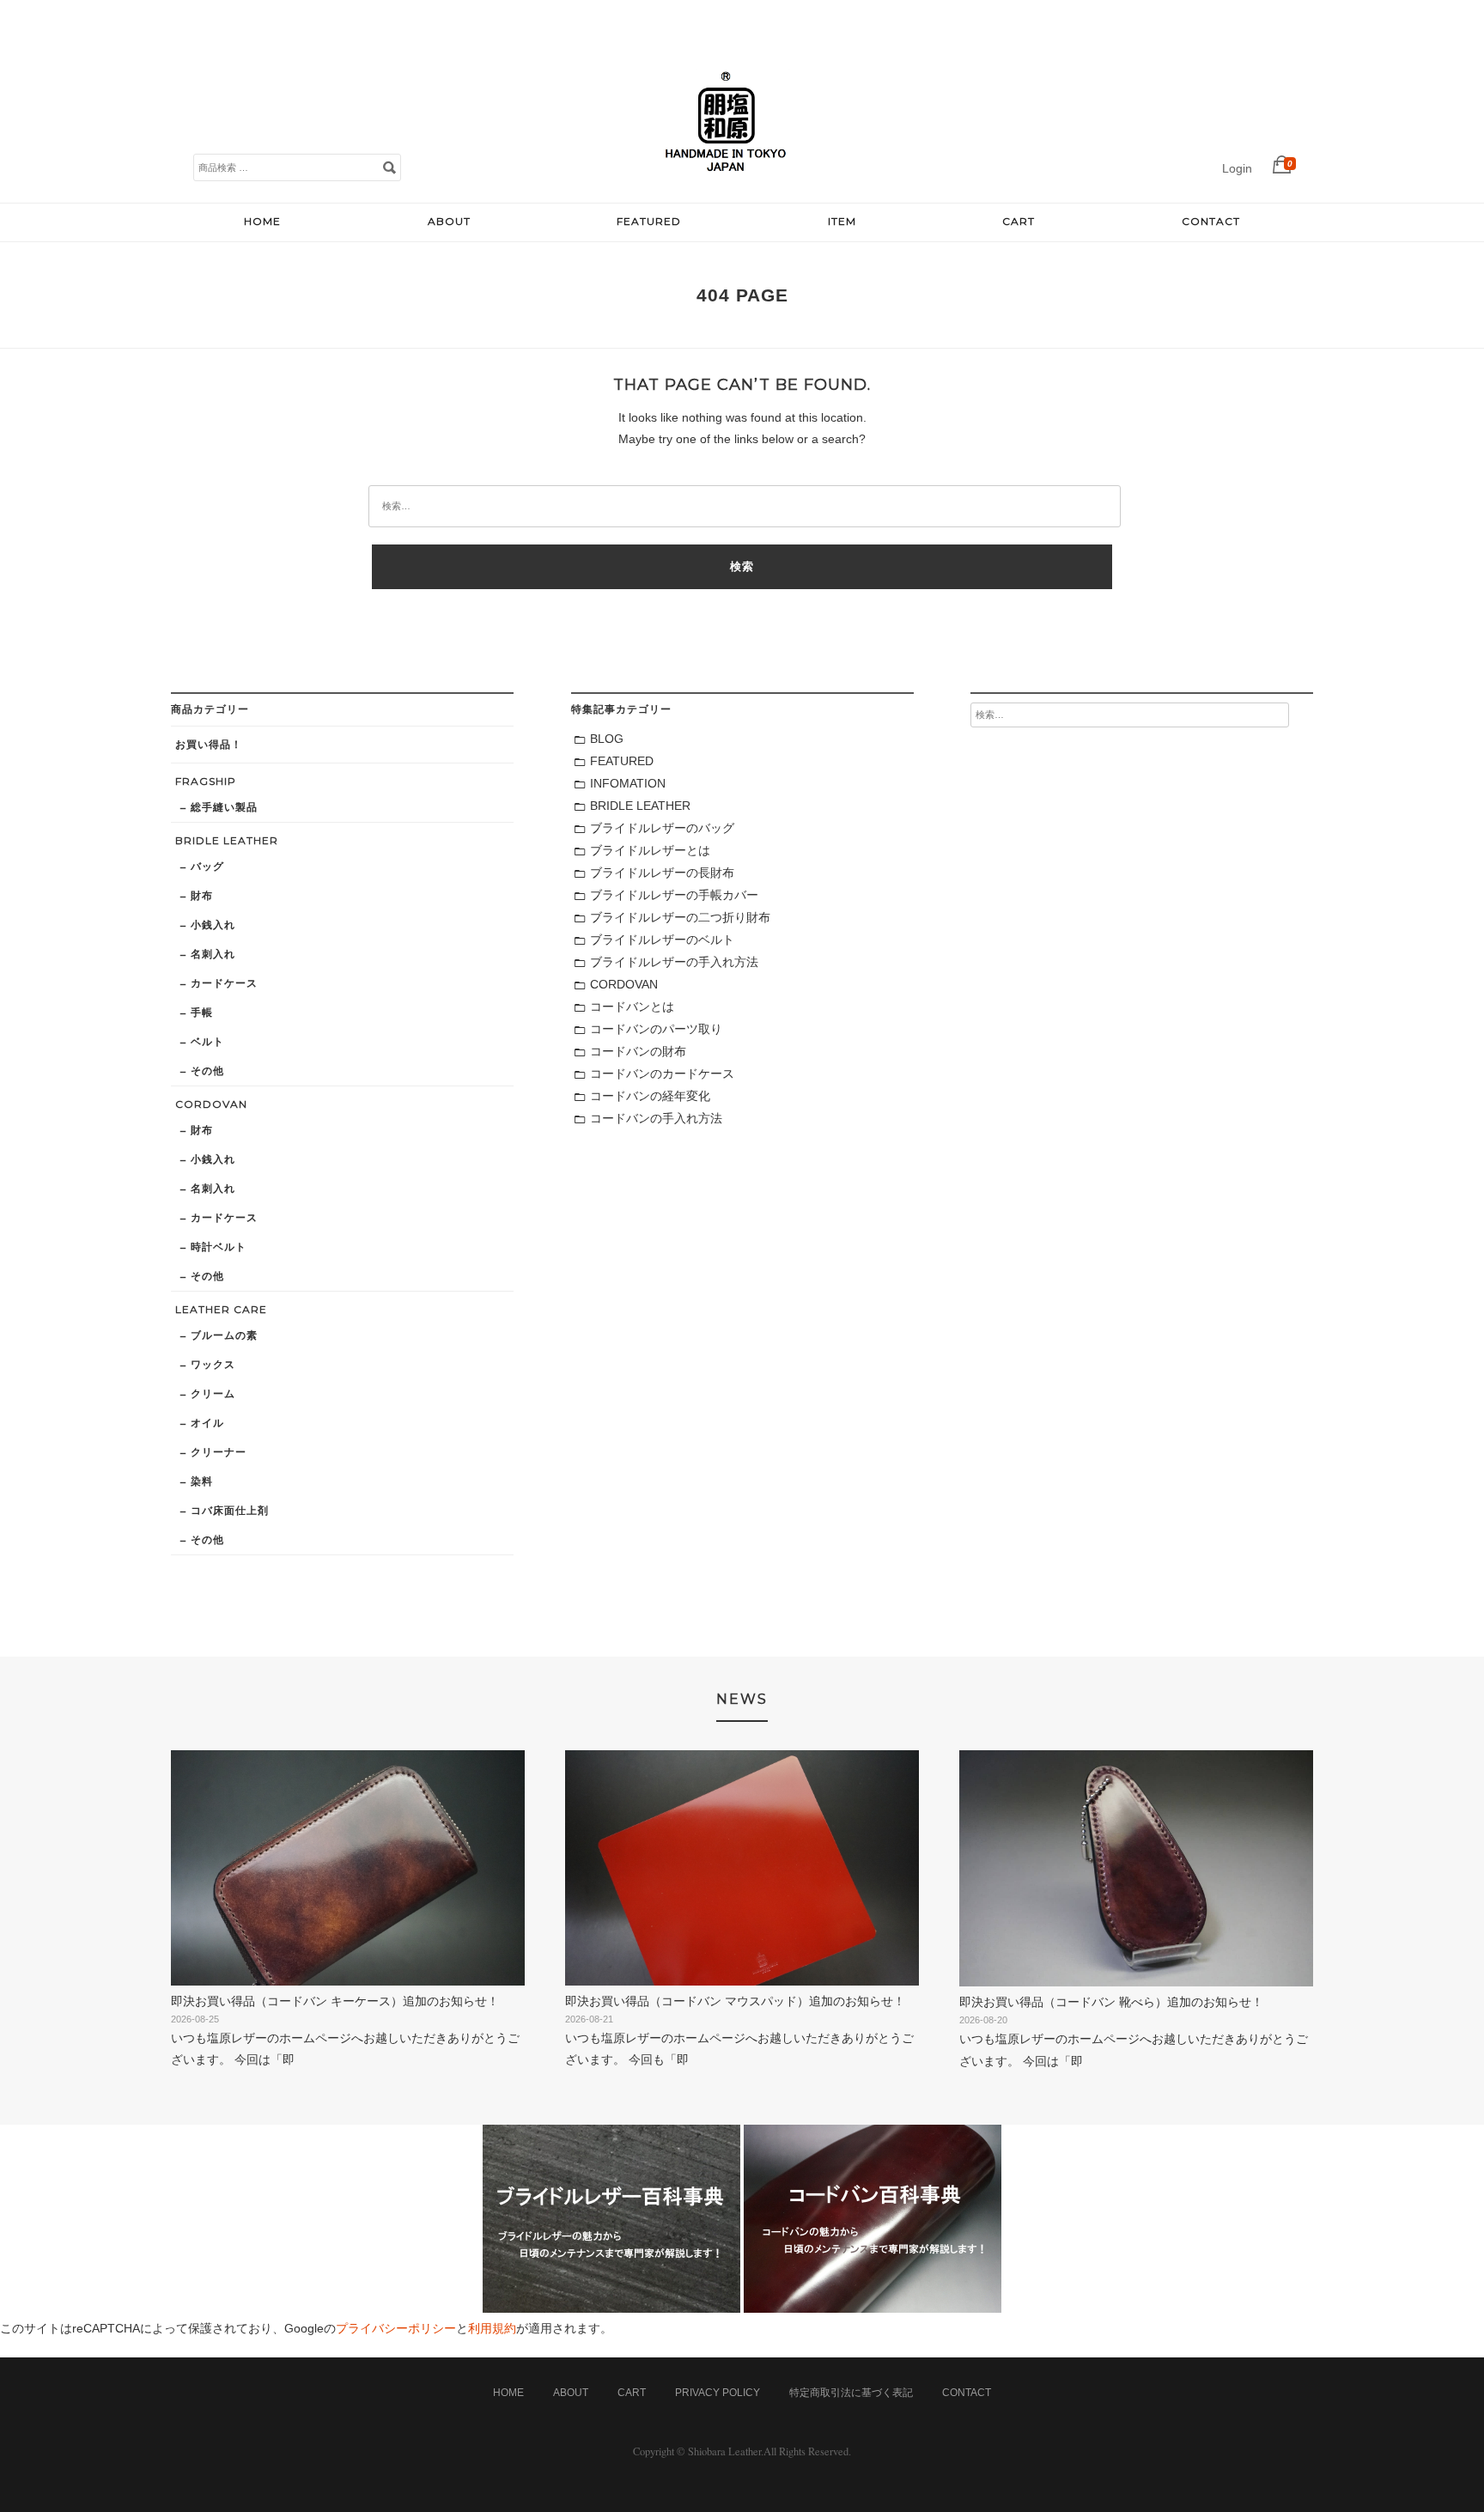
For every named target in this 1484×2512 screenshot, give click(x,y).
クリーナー (219, 1452)
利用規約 (492, 2328)
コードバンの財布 (638, 1051)
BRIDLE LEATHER (227, 840)
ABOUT (449, 221)
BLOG (607, 739)
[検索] (389, 167)
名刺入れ (213, 954)
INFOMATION (628, 783)
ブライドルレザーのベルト (662, 940)
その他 (207, 1070)
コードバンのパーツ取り (656, 1029)
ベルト (207, 1041)
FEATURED (649, 221)
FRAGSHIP (206, 781)
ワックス (213, 1364)
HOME (262, 221)
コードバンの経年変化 (650, 1096)
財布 (202, 895)
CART (1019, 221)
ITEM (842, 221)
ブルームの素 (224, 1335)
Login (1237, 168)
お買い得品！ (209, 744)
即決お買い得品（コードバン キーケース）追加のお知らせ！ (335, 2001)
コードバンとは (632, 1007)
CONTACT (1211, 221)
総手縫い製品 (224, 807)
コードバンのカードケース (662, 1074)
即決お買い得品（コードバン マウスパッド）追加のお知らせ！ (735, 2001)
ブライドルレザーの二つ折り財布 (680, 917)
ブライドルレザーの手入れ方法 (674, 962)
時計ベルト (219, 1247)
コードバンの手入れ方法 (656, 1118)
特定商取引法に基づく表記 (851, 2393)
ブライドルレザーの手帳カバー (674, 895)
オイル (207, 1423)
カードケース (224, 983)
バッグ (207, 866)
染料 (202, 1481)
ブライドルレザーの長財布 (662, 873)
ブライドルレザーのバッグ (662, 828)
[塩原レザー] (726, 185)
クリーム (213, 1393)
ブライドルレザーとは (650, 850)
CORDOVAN (211, 1104)
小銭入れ (213, 925)
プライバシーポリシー (396, 2328)
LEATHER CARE (221, 1309)
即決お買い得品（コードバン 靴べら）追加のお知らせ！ (1111, 2002)
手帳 (202, 1012)
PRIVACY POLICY (718, 2393)
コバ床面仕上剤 (230, 1510)
